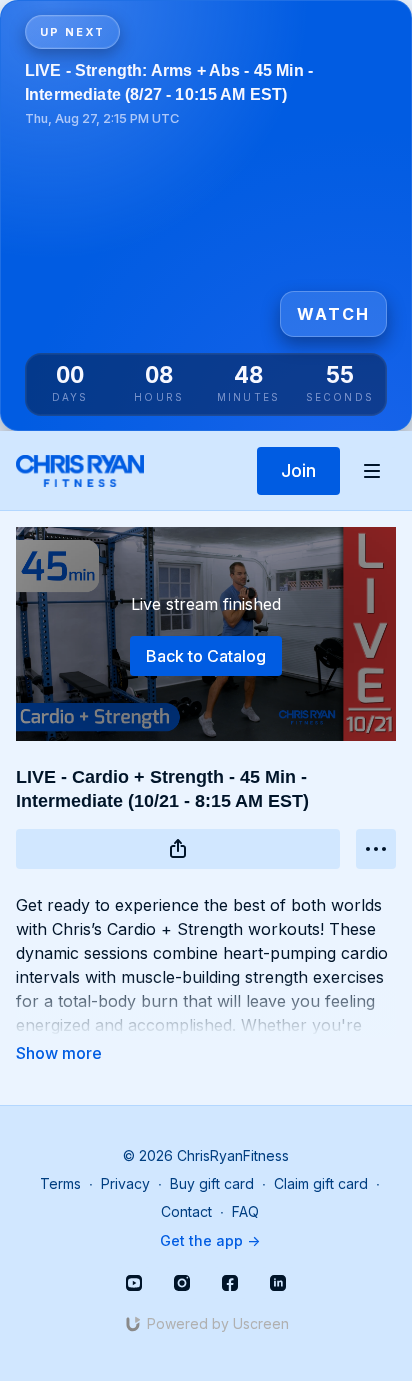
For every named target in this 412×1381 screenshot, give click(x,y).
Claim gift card (321, 1183)
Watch (333, 314)
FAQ (245, 1211)
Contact (186, 1211)
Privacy (125, 1183)
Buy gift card (212, 1183)
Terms (60, 1183)
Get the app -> (210, 1240)
